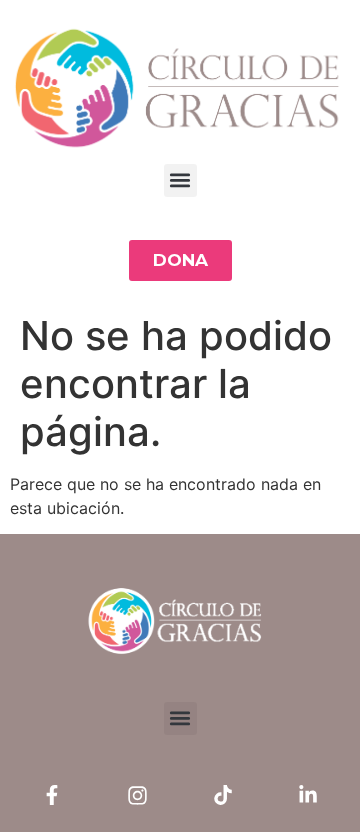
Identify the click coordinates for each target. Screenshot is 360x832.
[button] (180, 180)
